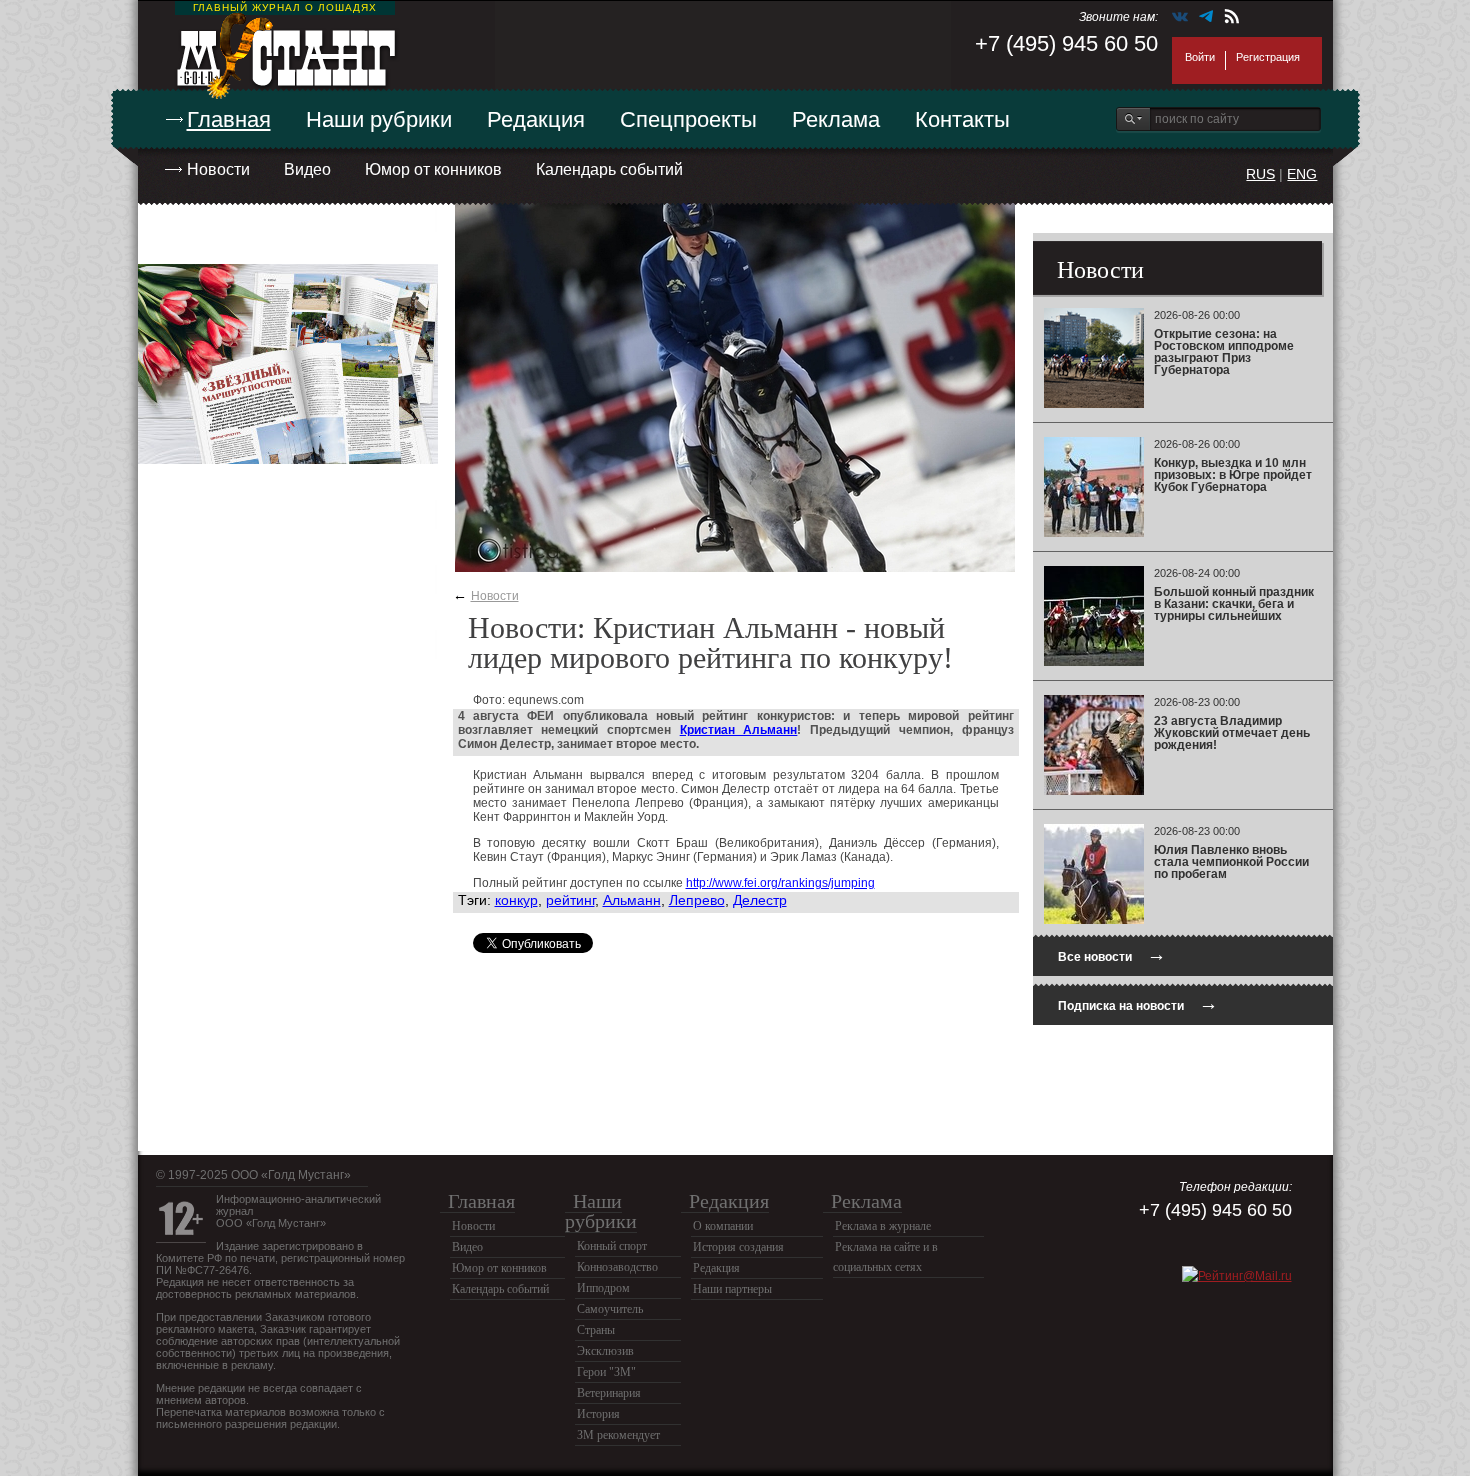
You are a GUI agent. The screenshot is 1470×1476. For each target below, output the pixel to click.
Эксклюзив (605, 1351)
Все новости (1112, 954)
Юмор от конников (433, 169)
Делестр (760, 900)
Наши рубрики (379, 119)
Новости (218, 169)
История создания (738, 1247)
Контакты (962, 119)
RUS (1260, 174)
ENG (1302, 174)
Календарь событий (609, 169)
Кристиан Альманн (739, 730)
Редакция (536, 119)
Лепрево (697, 900)
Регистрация (1268, 57)
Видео (307, 169)
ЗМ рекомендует (618, 1435)
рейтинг (570, 900)
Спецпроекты (688, 119)
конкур (516, 900)
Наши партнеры (732, 1289)
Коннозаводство (617, 1267)
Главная (229, 119)
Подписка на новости (1138, 1003)
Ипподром (603, 1288)
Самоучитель (610, 1309)
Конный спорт (612, 1246)
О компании (723, 1226)
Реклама (836, 119)
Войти (1200, 57)
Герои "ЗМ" (606, 1372)
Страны (596, 1330)
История (598, 1414)
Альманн (632, 900)
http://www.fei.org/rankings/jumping (780, 883)
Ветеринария (609, 1393)
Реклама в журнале (883, 1226)
